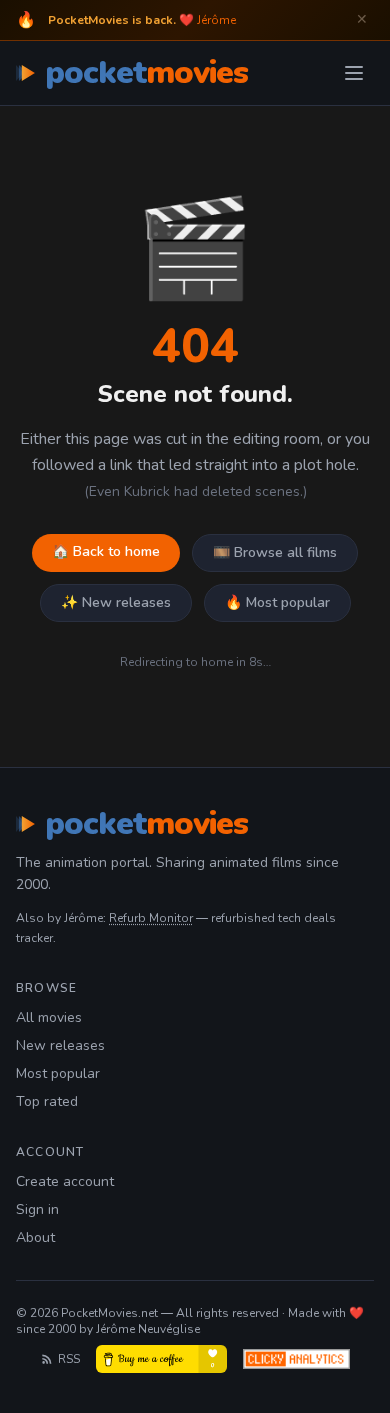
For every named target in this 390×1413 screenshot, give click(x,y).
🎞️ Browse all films (275, 552)
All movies (49, 1017)
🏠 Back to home (106, 551)
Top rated (47, 1101)
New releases (60, 1045)
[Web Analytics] (296, 1359)
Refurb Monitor (151, 918)
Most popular (58, 1073)
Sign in (37, 1209)
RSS (69, 1359)
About (35, 1237)
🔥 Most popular (277, 602)
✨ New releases (116, 602)
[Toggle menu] (354, 73)
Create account (65, 1181)
